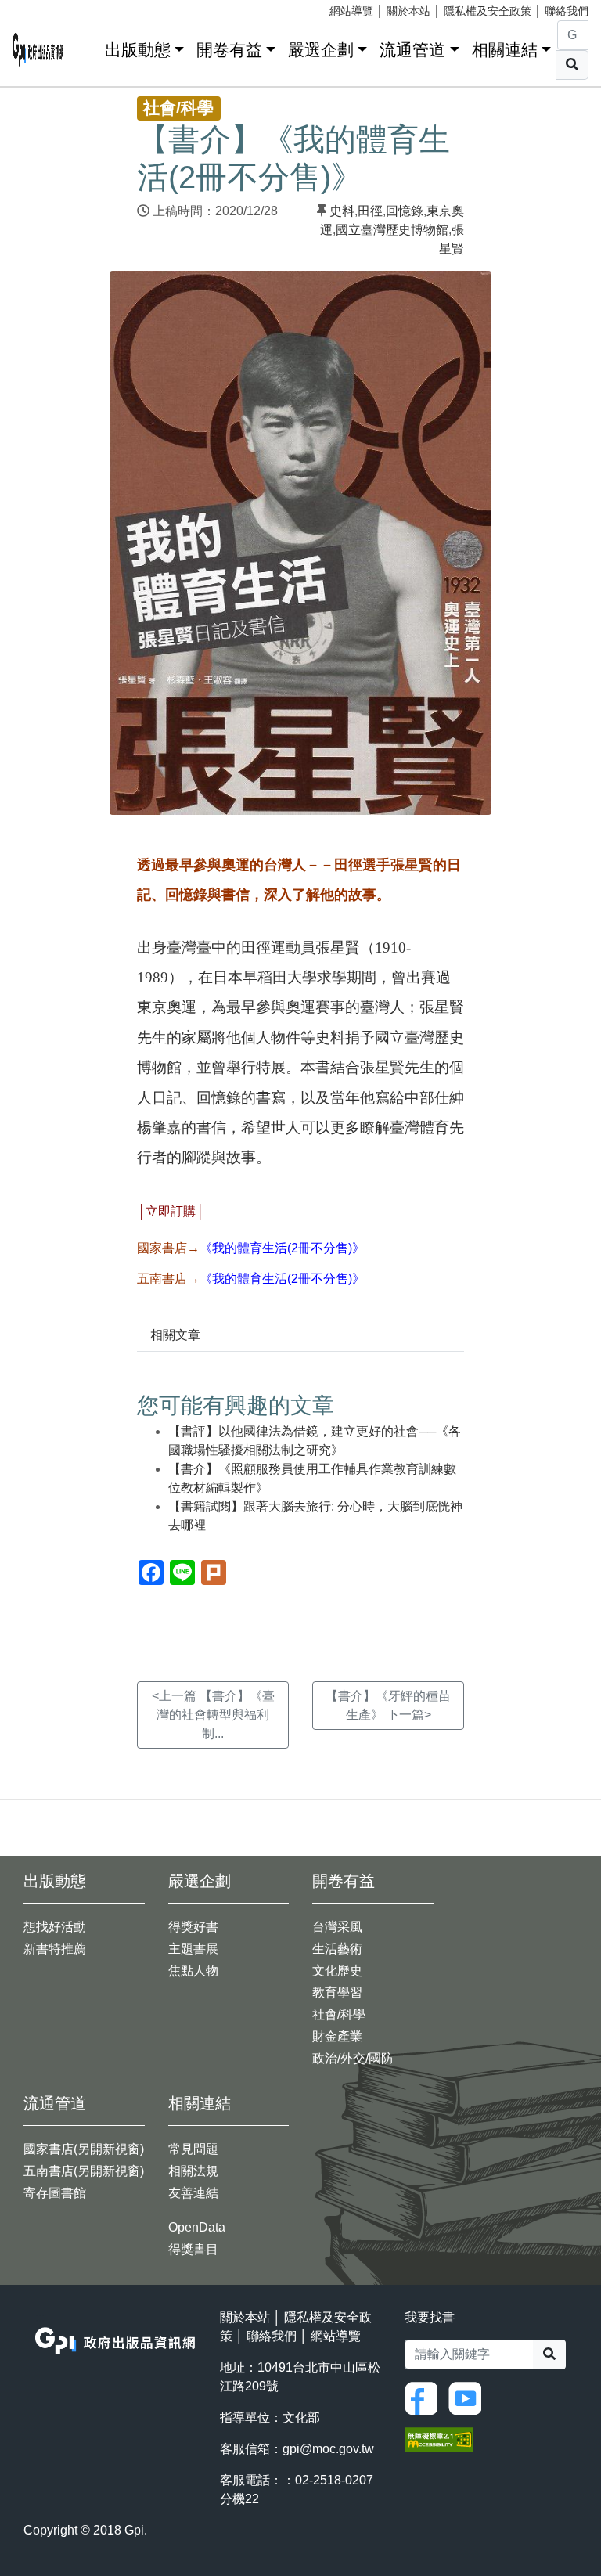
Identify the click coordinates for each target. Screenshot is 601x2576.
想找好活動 (55, 1927)
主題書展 (193, 1949)
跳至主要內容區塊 (44, 8)
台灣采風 (337, 1927)
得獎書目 (193, 2249)
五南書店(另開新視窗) (84, 2171)
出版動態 (138, 50)
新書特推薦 (55, 1949)
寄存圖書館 (55, 2193)
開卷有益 (229, 50)
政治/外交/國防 (353, 2058)
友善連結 (193, 2193)
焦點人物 (193, 1971)
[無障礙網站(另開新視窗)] (439, 2439)
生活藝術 (337, 1949)
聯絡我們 (567, 11)
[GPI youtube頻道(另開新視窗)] (469, 2397)
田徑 (370, 211)
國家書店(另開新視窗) (84, 2149)
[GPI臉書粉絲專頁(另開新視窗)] (425, 2397)
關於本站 (408, 11)
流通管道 (412, 50)
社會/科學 (339, 2014)
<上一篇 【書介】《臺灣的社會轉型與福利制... (213, 1715)
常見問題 (193, 2149)
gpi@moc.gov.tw (328, 2449)
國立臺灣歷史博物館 (392, 230)
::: (88, 47)
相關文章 (175, 1335)
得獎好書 (193, 1927)
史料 (342, 211)
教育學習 (337, 1992)
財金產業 (337, 2036)
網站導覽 (351, 11)
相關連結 (505, 50)
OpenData (197, 2227)
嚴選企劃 (321, 50)
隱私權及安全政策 (488, 11)
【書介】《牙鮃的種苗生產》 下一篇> (388, 1705)
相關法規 (193, 2171)
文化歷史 (337, 1971)
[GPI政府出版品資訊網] (38, 50)
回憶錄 (405, 211)
